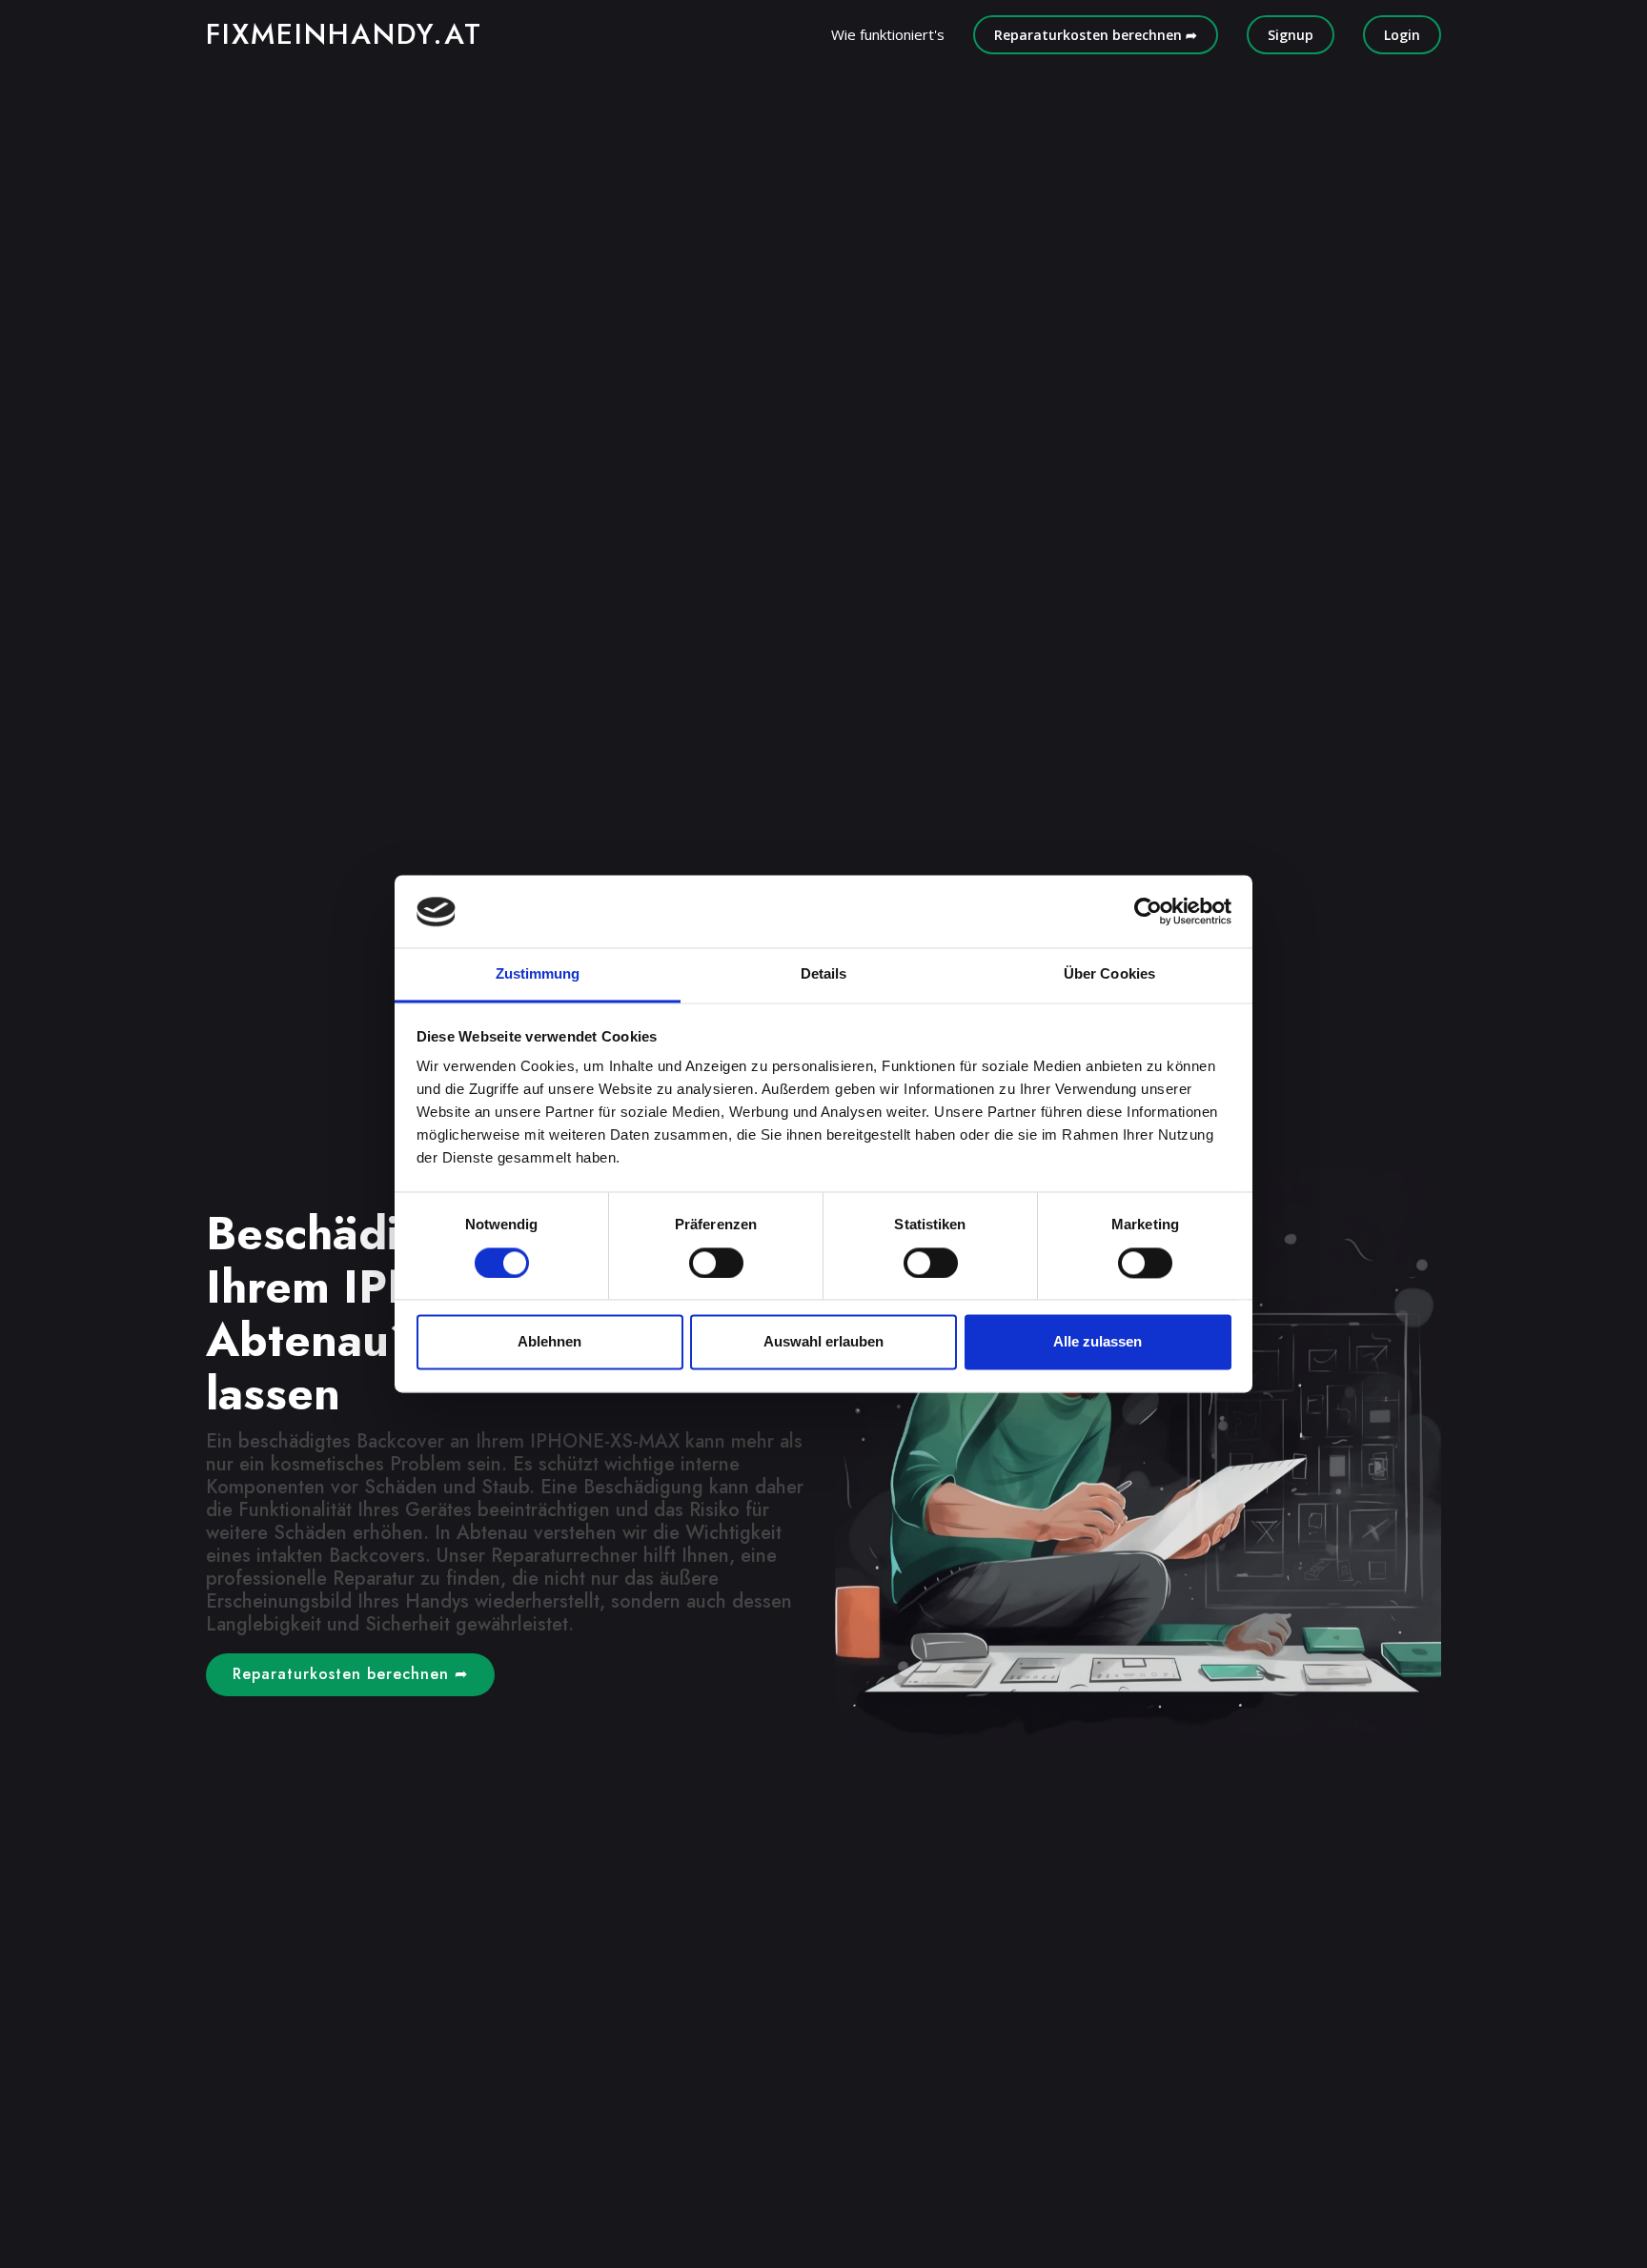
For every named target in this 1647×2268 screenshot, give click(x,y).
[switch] (716, 1264)
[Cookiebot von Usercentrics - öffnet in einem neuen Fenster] (1148, 912)
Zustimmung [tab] (538, 974)
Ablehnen (549, 1342)
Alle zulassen (1098, 1342)
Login (1402, 35)
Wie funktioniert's (888, 34)
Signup (1291, 35)
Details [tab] (824, 974)
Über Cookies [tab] (1109, 974)
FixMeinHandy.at (344, 34)
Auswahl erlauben (823, 1342)
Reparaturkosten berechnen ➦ (1096, 35)
